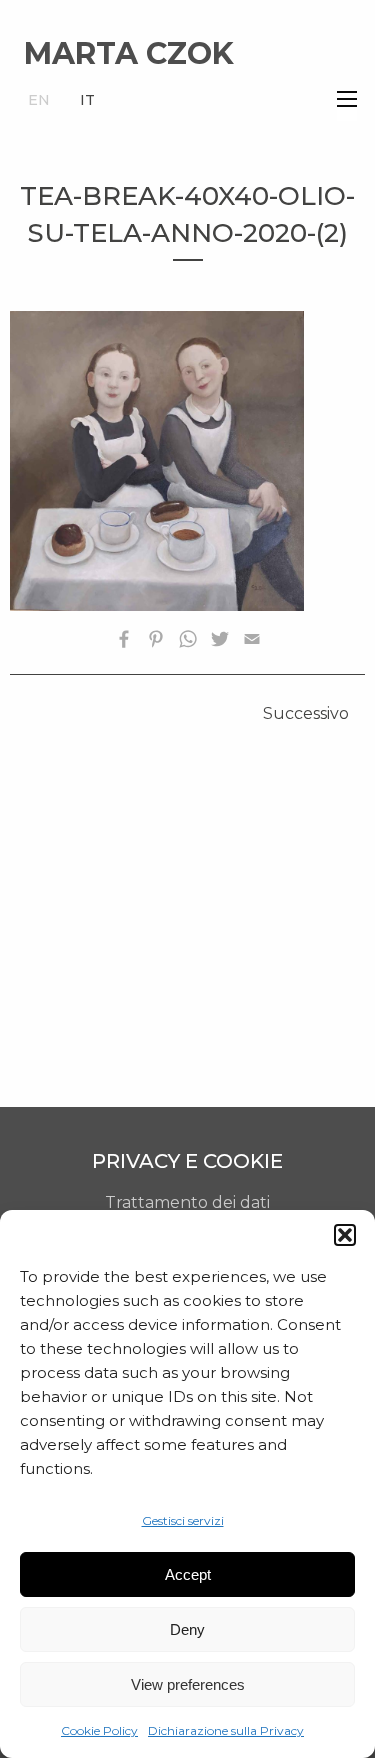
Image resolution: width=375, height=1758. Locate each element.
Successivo (306, 713)
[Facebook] (124, 642)
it (87, 100)
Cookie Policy (99, 1730)
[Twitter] (220, 642)
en (39, 100)
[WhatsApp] (188, 642)
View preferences (188, 1684)
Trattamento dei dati (187, 1202)
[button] (345, 1235)
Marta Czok (129, 53)
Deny (187, 1629)
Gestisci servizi (183, 1520)
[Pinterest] (156, 642)
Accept (188, 1574)
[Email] (252, 642)
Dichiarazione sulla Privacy (226, 1730)
